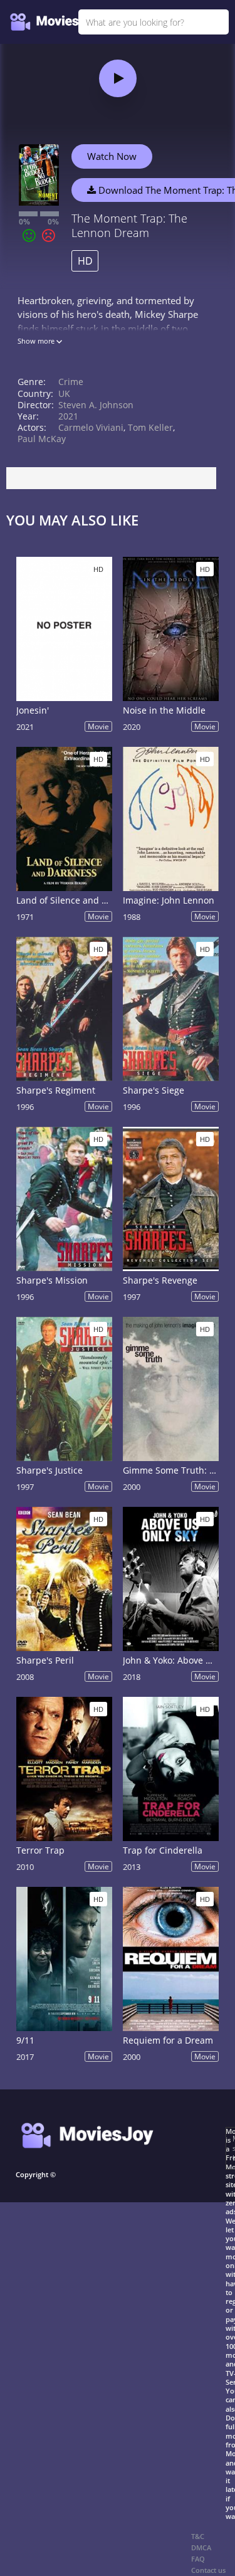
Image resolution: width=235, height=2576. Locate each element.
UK (64, 393)
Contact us (208, 2570)
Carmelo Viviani (91, 427)
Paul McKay (42, 439)
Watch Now (112, 156)
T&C (198, 2536)
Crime (71, 382)
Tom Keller (150, 427)
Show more (37, 341)
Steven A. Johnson (96, 405)
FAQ (198, 2559)
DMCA (201, 2547)
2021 (68, 416)
